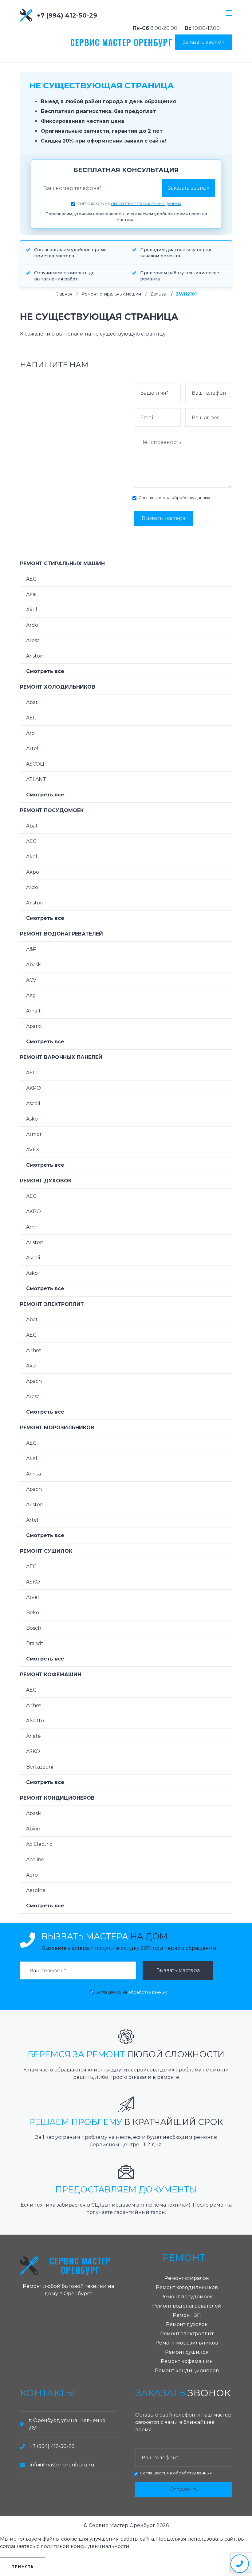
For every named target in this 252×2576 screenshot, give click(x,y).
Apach (34, 1381)
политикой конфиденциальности (85, 2546)
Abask (33, 965)
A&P (31, 949)
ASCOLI (35, 764)
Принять (23, 2567)
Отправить (184, 2489)
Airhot (34, 1350)
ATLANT (36, 779)
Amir (32, 1227)
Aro (30, 733)
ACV (31, 980)
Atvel (33, 1597)
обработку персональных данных (146, 204)
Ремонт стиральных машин (111, 294)
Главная (64, 294)
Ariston (35, 656)
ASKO (33, 1582)
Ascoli (33, 1103)
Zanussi (158, 294)
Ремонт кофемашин (51, 1674)
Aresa (33, 640)
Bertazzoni (39, 1767)
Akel (32, 610)
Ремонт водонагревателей (61, 934)
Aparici (34, 1026)
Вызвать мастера (163, 518)
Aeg (31, 995)
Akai (31, 594)
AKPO (33, 1088)
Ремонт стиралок (187, 2278)
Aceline (35, 1860)
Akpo (33, 872)
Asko (32, 1119)
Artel (32, 749)
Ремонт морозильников (57, 1428)
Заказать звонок (203, 42)
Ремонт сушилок (46, 1551)
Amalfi (34, 1011)
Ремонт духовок (46, 1181)
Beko (33, 1613)
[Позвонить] (240, 2564)
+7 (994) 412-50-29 (67, 15)
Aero (32, 1875)
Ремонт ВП (187, 2315)
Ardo (32, 625)
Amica (33, 1474)
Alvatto (35, 1721)
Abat (32, 702)
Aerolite (36, 1890)
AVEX (33, 1150)
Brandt (35, 1643)
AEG (31, 579)
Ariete (33, 1736)
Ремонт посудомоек (52, 810)
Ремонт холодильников (58, 687)
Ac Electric (39, 1844)
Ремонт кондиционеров (57, 1798)
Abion (33, 1829)
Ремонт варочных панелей (61, 1057)
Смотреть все (45, 671)
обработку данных (191, 498)
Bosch (34, 1628)
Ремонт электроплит (52, 1304)
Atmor (34, 1134)
